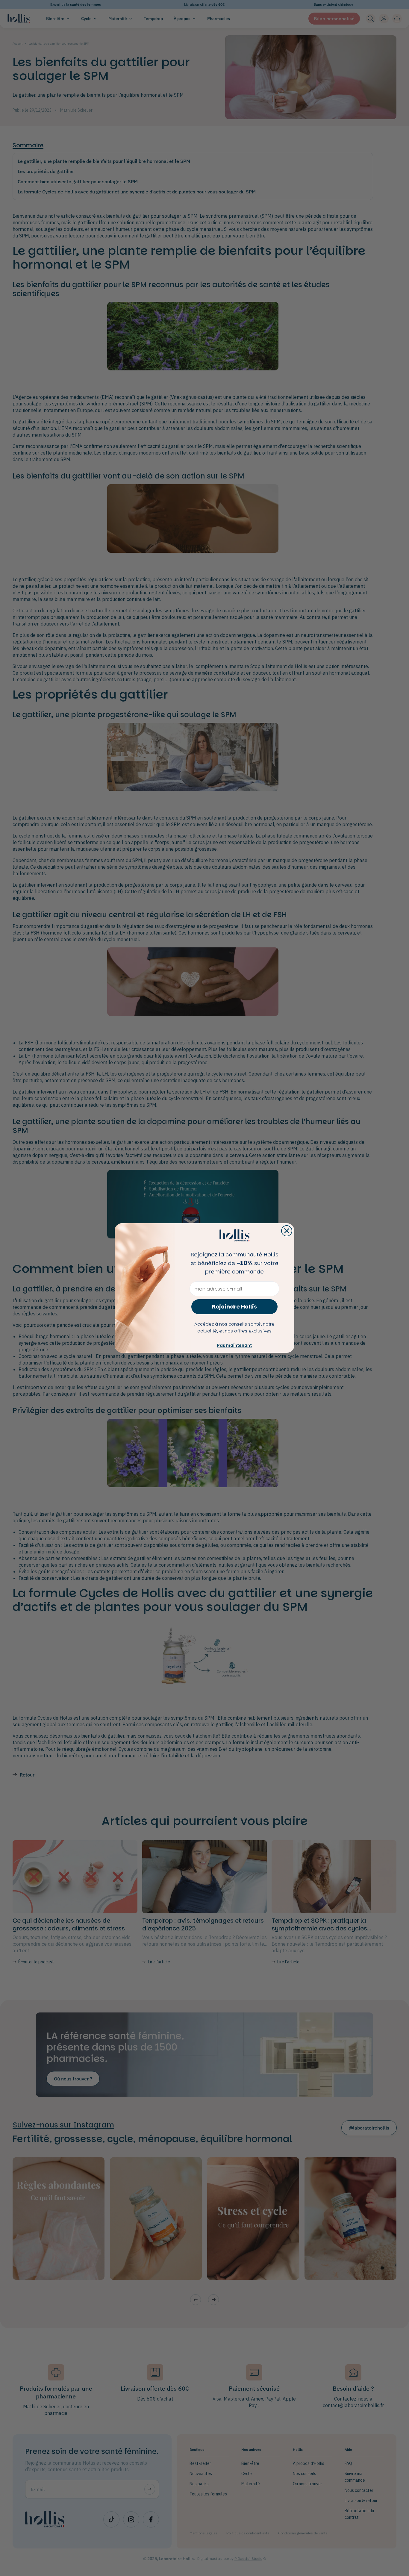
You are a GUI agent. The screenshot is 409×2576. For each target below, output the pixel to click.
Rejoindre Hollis (234, 1307)
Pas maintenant (234, 1345)
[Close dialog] (287, 1231)
